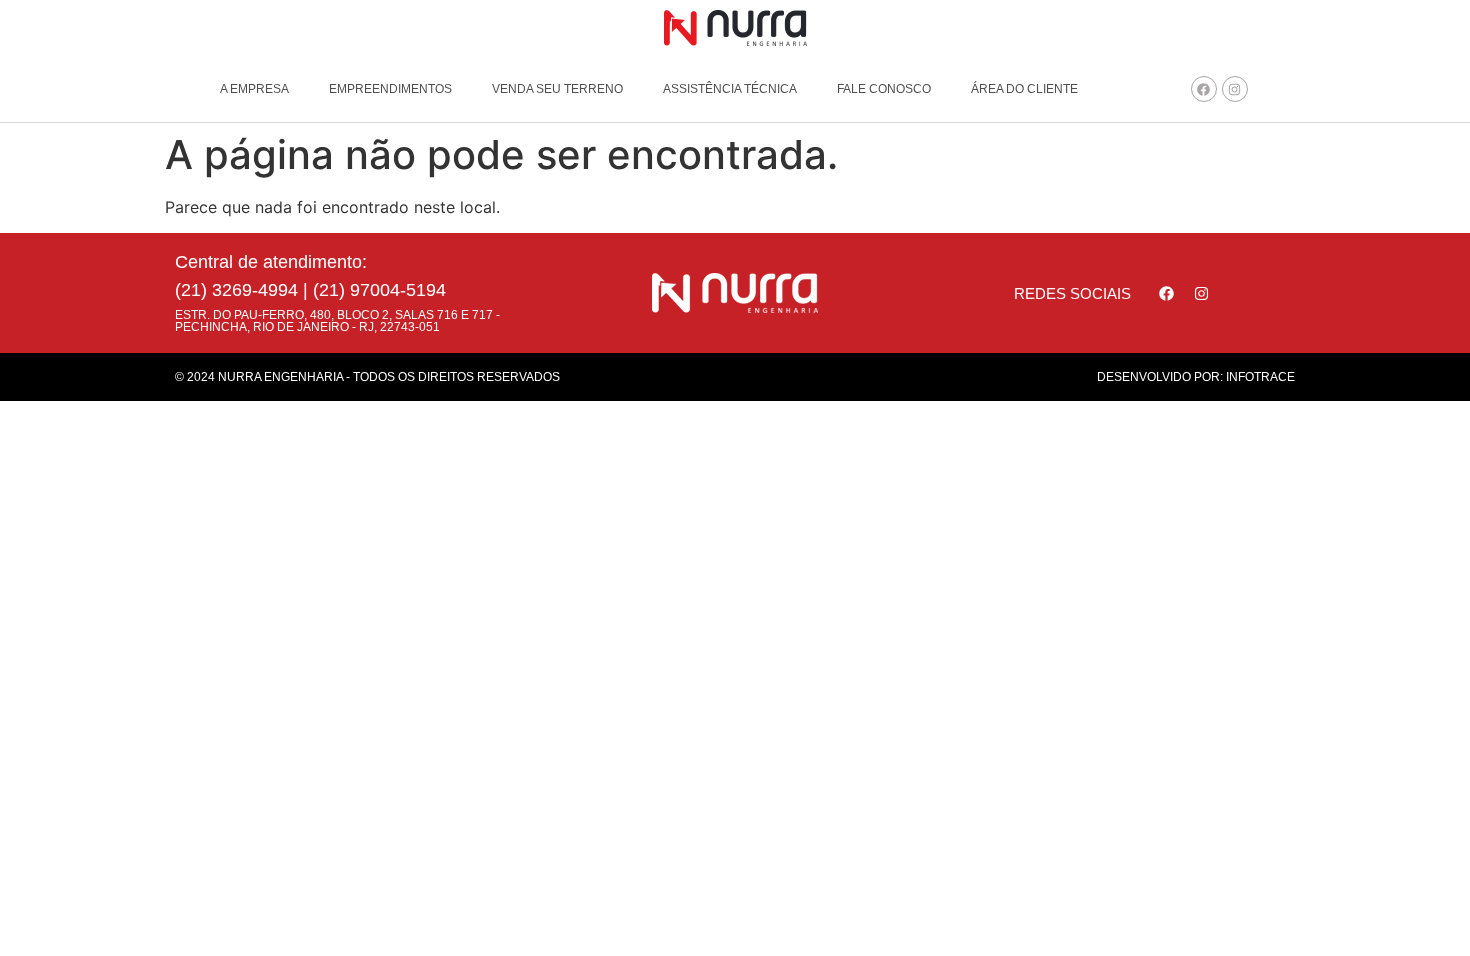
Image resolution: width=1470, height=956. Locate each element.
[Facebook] (1204, 89)
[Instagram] (1235, 89)
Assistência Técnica (730, 89)
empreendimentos (390, 89)
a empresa (254, 89)
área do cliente (1024, 89)
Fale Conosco (884, 89)
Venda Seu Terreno (557, 89)
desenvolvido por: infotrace (1196, 377)
